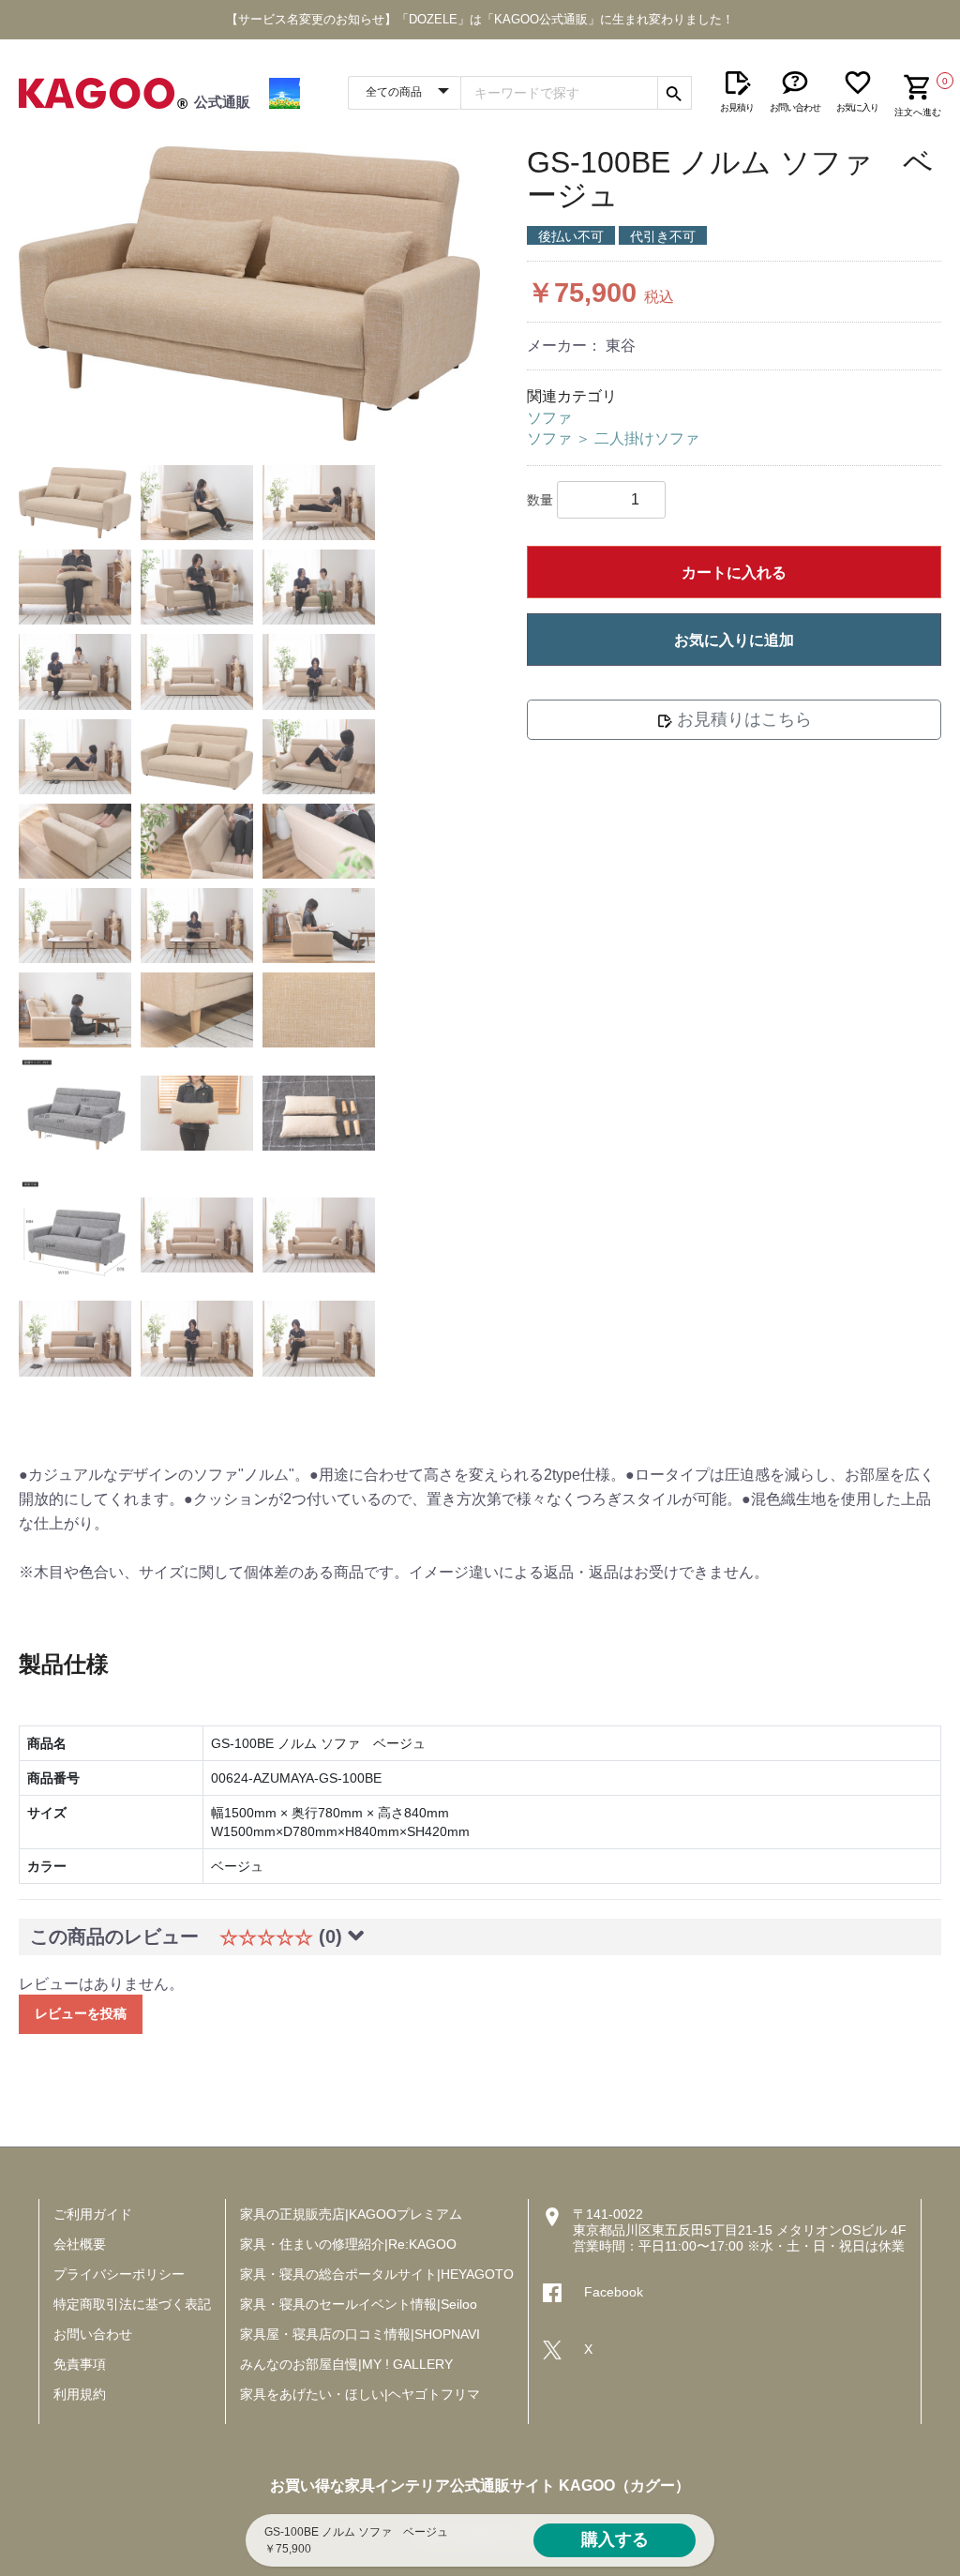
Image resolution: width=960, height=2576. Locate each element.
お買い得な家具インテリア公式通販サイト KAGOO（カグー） (480, 2486)
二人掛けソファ (647, 438)
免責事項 (80, 2364)
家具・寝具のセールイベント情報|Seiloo (359, 2304)
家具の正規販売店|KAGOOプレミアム (351, 2214)
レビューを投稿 (81, 2013)
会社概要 (80, 2244)
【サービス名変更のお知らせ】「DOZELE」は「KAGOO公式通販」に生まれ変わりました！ (480, 19)
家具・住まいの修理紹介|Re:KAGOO (348, 2244)
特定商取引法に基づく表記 (132, 2304)
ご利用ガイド (93, 2214)
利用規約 (80, 2394)
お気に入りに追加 (734, 640)
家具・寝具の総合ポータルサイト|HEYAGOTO (377, 2274)
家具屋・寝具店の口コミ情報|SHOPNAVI (360, 2334)
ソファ (549, 418)
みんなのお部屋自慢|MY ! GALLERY (346, 2364)
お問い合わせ (93, 2334)
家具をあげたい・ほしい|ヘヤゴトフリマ (360, 2394)
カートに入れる (734, 572)
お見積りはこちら (742, 719)
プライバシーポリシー (119, 2274)
